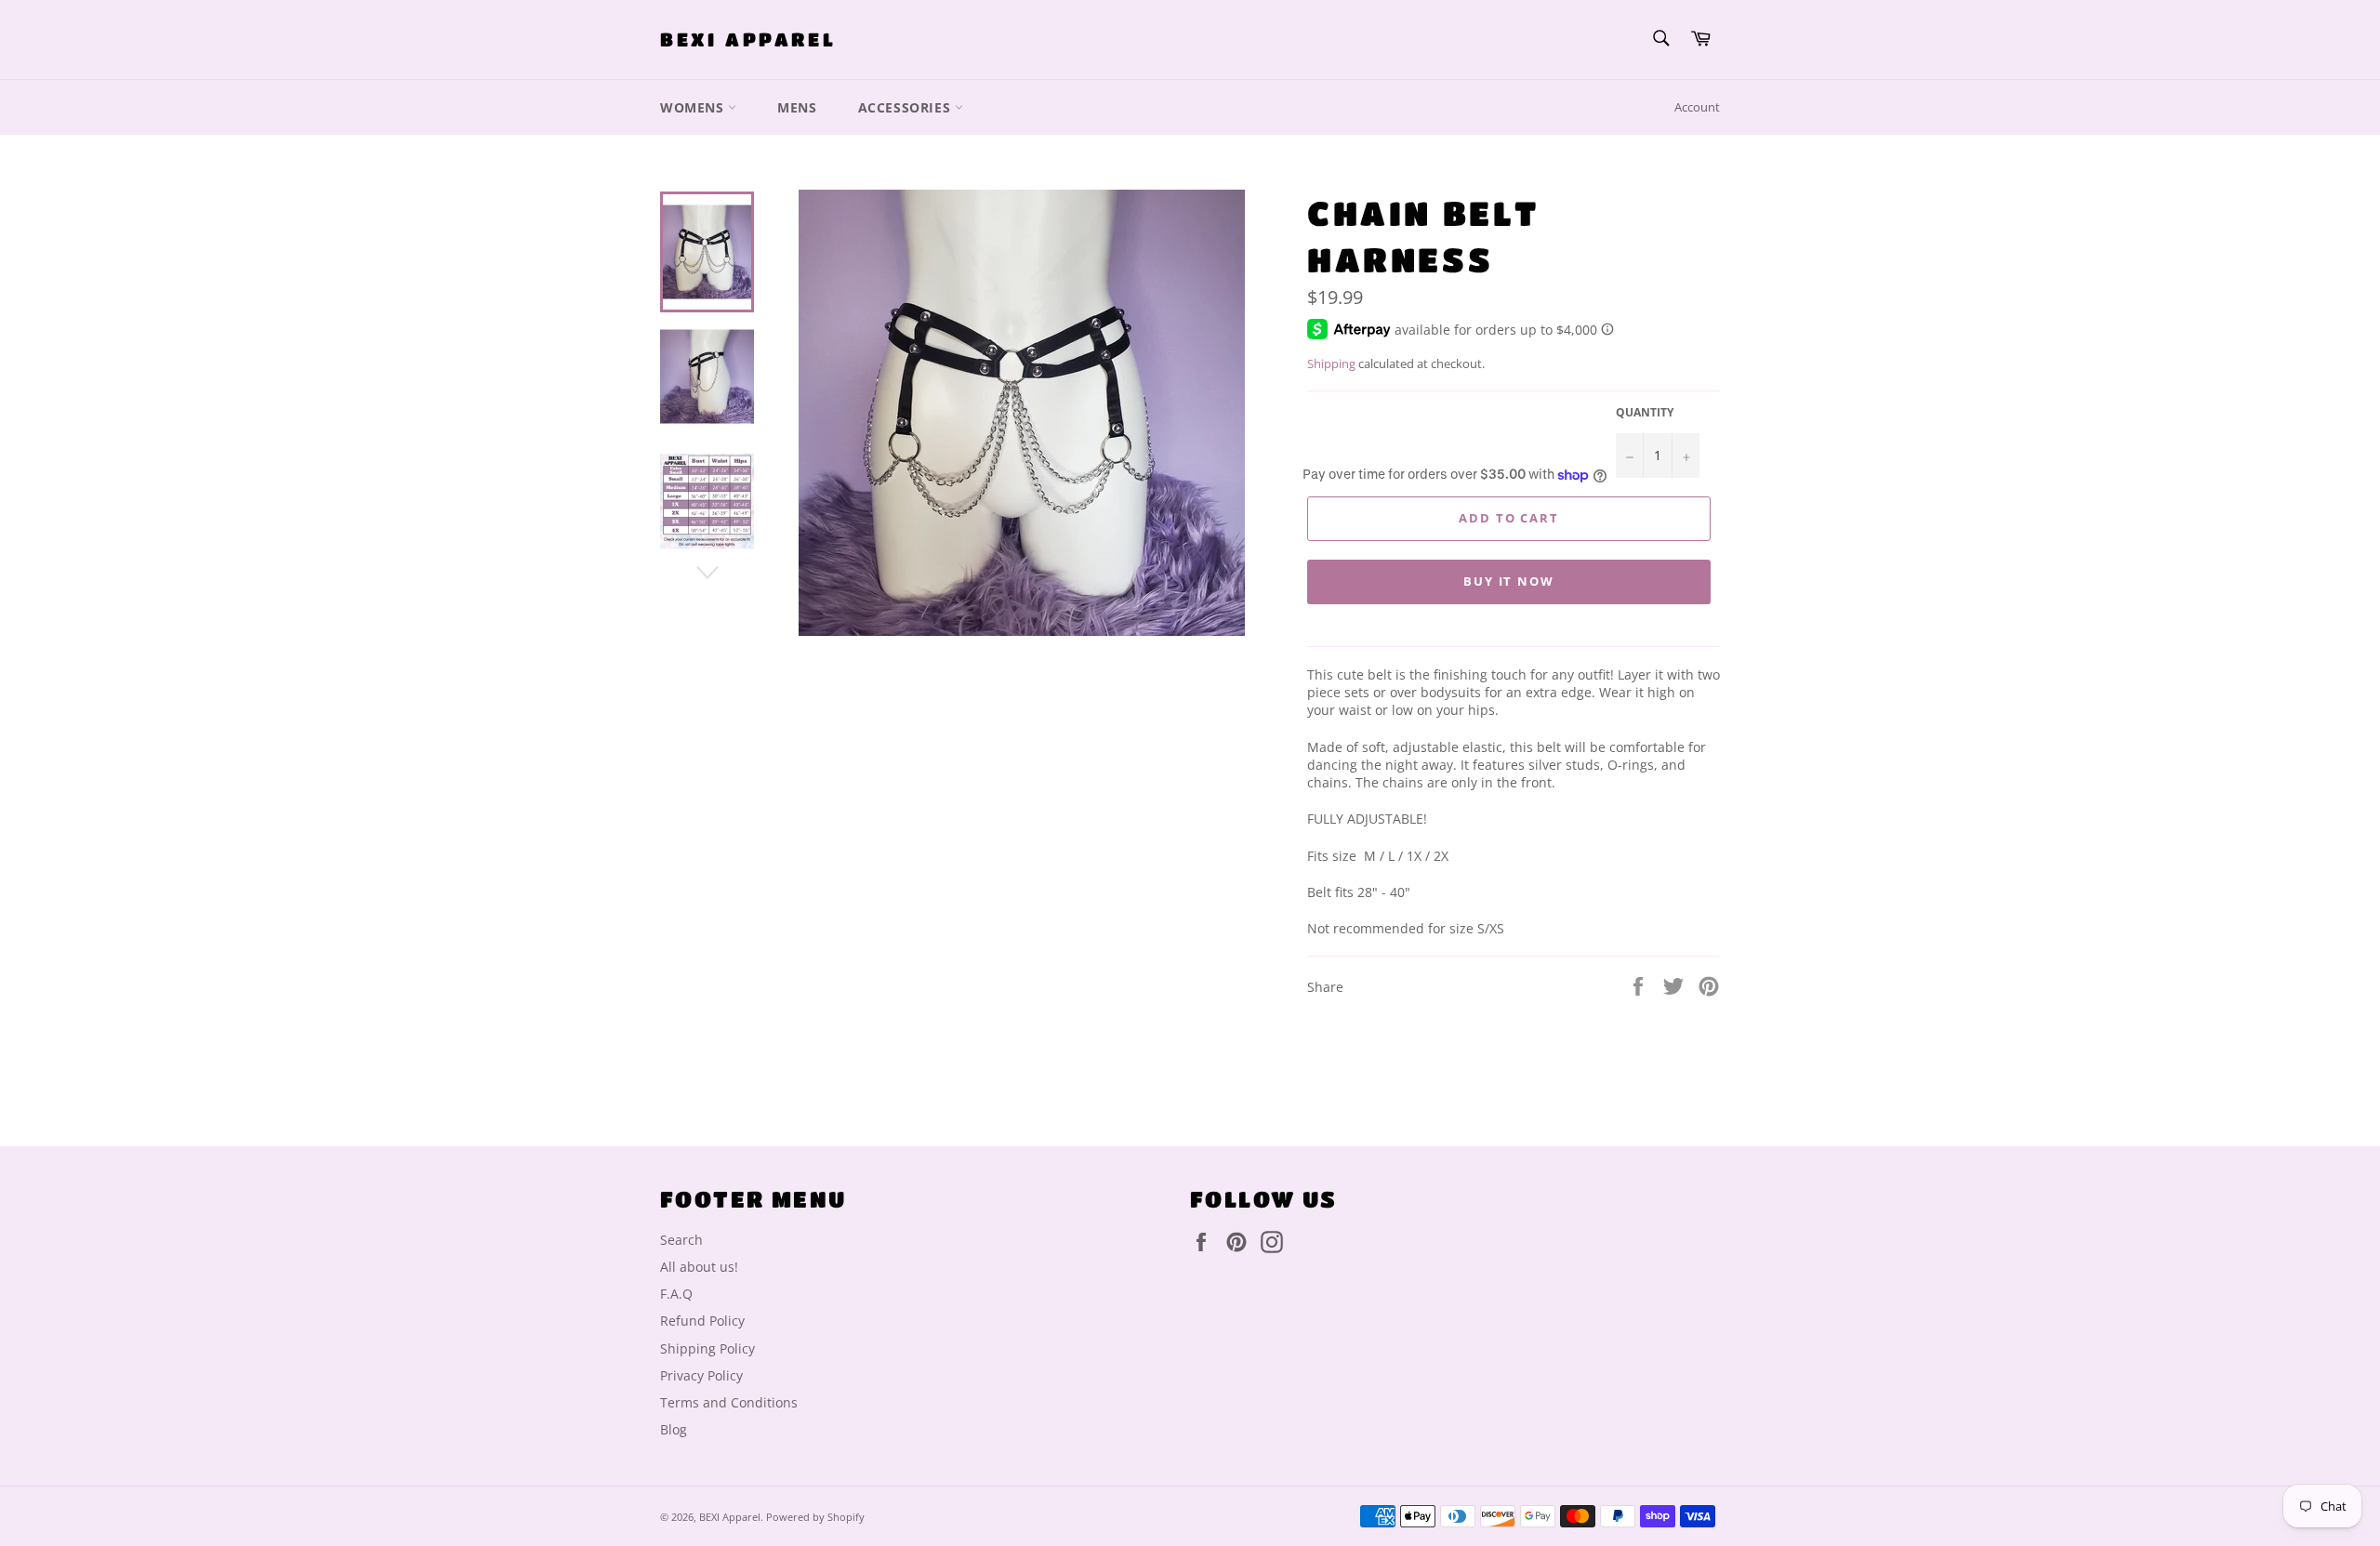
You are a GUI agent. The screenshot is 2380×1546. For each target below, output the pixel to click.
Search (681, 1240)
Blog (674, 1429)
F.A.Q (676, 1294)
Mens (797, 107)
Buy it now (1509, 581)
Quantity (1645, 413)
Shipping (1331, 363)
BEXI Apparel (748, 40)
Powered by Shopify (815, 1517)
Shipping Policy (707, 1348)
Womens (694, 107)
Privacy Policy (701, 1375)
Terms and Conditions (729, 1402)
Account (1697, 107)
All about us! (699, 1267)
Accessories (906, 107)
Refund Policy (702, 1321)
